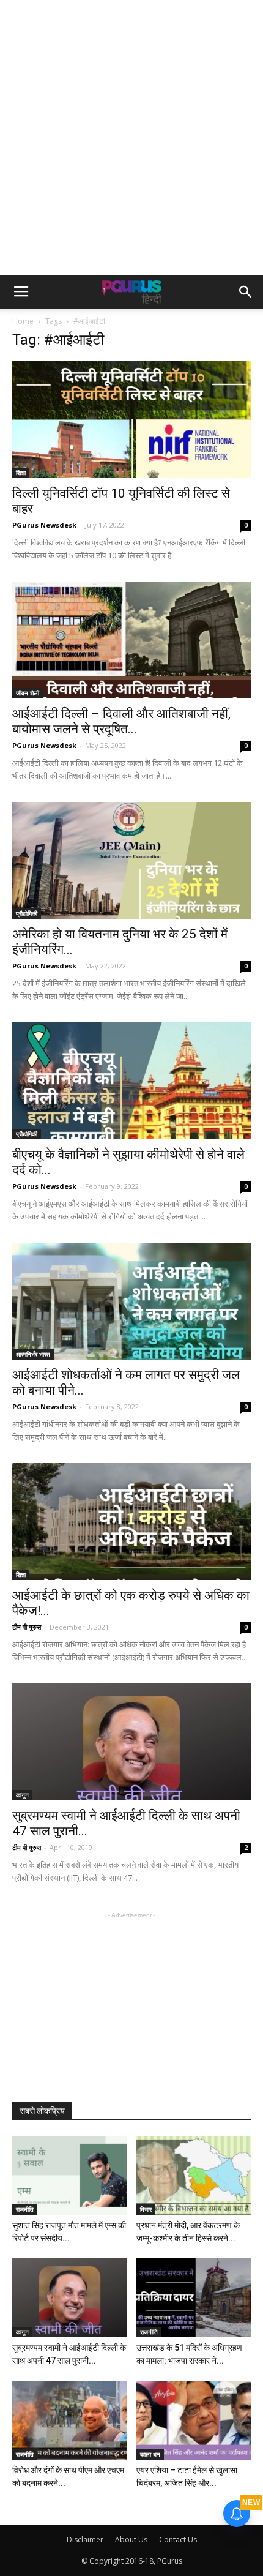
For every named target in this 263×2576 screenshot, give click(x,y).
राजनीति (25, 2209)
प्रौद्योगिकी (27, 913)
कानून (22, 1795)
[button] (246, 292)
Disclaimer (85, 2540)
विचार (146, 2209)
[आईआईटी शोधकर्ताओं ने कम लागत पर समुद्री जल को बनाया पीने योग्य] (131, 1301)
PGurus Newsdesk (44, 525)
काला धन (150, 2454)
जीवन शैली (28, 693)
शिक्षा (21, 473)
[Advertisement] (131, 138)
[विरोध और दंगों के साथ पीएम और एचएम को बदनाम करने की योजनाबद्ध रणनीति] (70, 2420)
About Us (131, 2540)
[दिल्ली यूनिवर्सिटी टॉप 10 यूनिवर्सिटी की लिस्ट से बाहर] (131, 420)
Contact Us (178, 2540)
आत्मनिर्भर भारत (33, 1354)
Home (23, 321)
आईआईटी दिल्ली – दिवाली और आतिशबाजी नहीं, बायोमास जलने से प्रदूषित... (121, 721)
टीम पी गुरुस (27, 1627)
